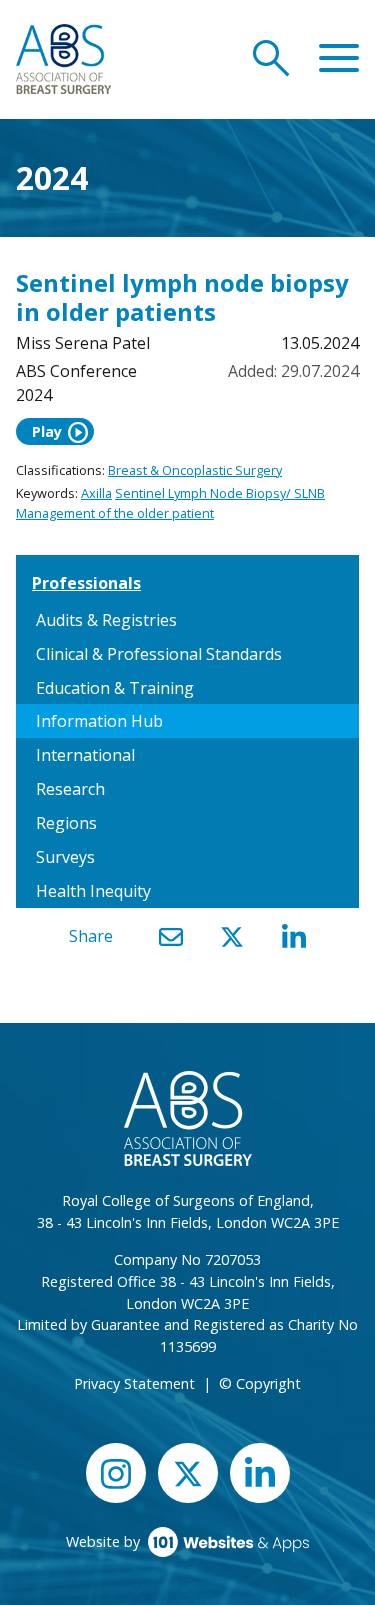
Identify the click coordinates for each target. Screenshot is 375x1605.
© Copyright (260, 1383)
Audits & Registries (106, 620)
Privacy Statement (134, 1383)
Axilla (96, 493)
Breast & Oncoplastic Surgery (195, 470)
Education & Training (115, 688)
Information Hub (99, 721)
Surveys (65, 857)
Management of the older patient (115, 513)
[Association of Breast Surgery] (63, 57)
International (85, 755)
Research (70, 789)
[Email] (171, 937)
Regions (66, 823)
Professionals (86, 583)
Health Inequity (93, 891)
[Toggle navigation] (339, 59)
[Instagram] (116, 1472)
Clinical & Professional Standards (159, 654)
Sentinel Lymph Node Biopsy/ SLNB (220, 493)
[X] (232, 937)
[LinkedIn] (294, 937)
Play (61, 432)
